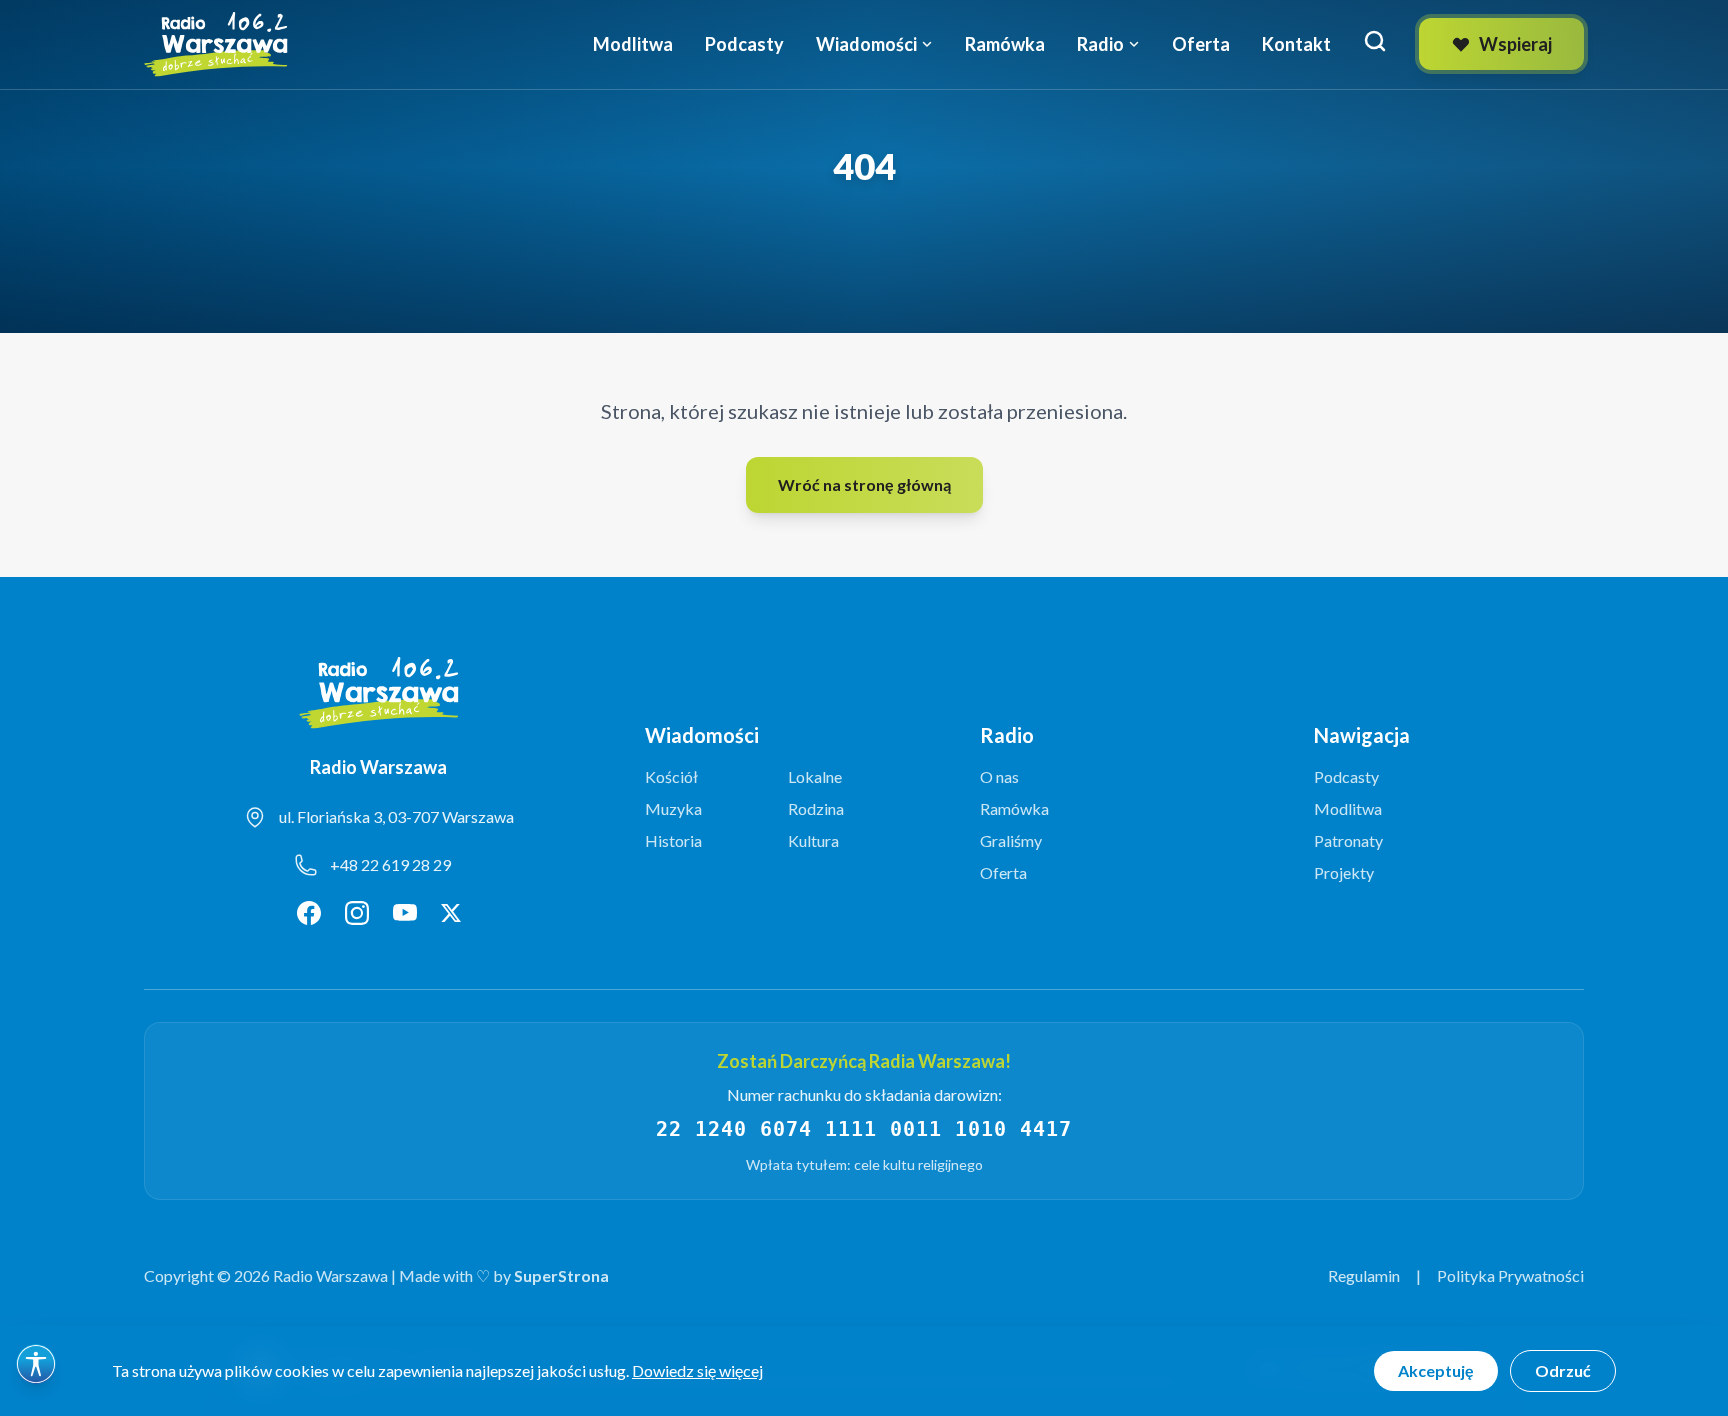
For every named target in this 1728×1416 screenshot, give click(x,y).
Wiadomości (866, 44)
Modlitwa (633, 44)
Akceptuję (1436, 1370)
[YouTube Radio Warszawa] (405, 913)
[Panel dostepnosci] (36, 1364)
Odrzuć (1563, 1370)
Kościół (671, 776)
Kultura (813, 840)
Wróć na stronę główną (864, 484)
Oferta (1201, 44)
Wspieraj (1515, 44)
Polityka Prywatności (1510, 1275)
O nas (999, 776)
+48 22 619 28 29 (390, 864)
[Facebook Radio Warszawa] (309, 913)
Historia (673, 840)
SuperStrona (561, 1275)
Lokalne (815, 776)
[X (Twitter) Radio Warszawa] (451, 913)
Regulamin (1364, 1275)
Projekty (1344, 872)
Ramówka (1005, 44)
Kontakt (1296, 44)
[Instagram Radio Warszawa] (357, 913)
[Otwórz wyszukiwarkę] (1375, 41)
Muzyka (673, 808)
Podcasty (744, 44)
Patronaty (1348, 840)
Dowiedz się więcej (697, 1370)
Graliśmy (1011, 840)
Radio (1100, 44)
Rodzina (816, 808)
